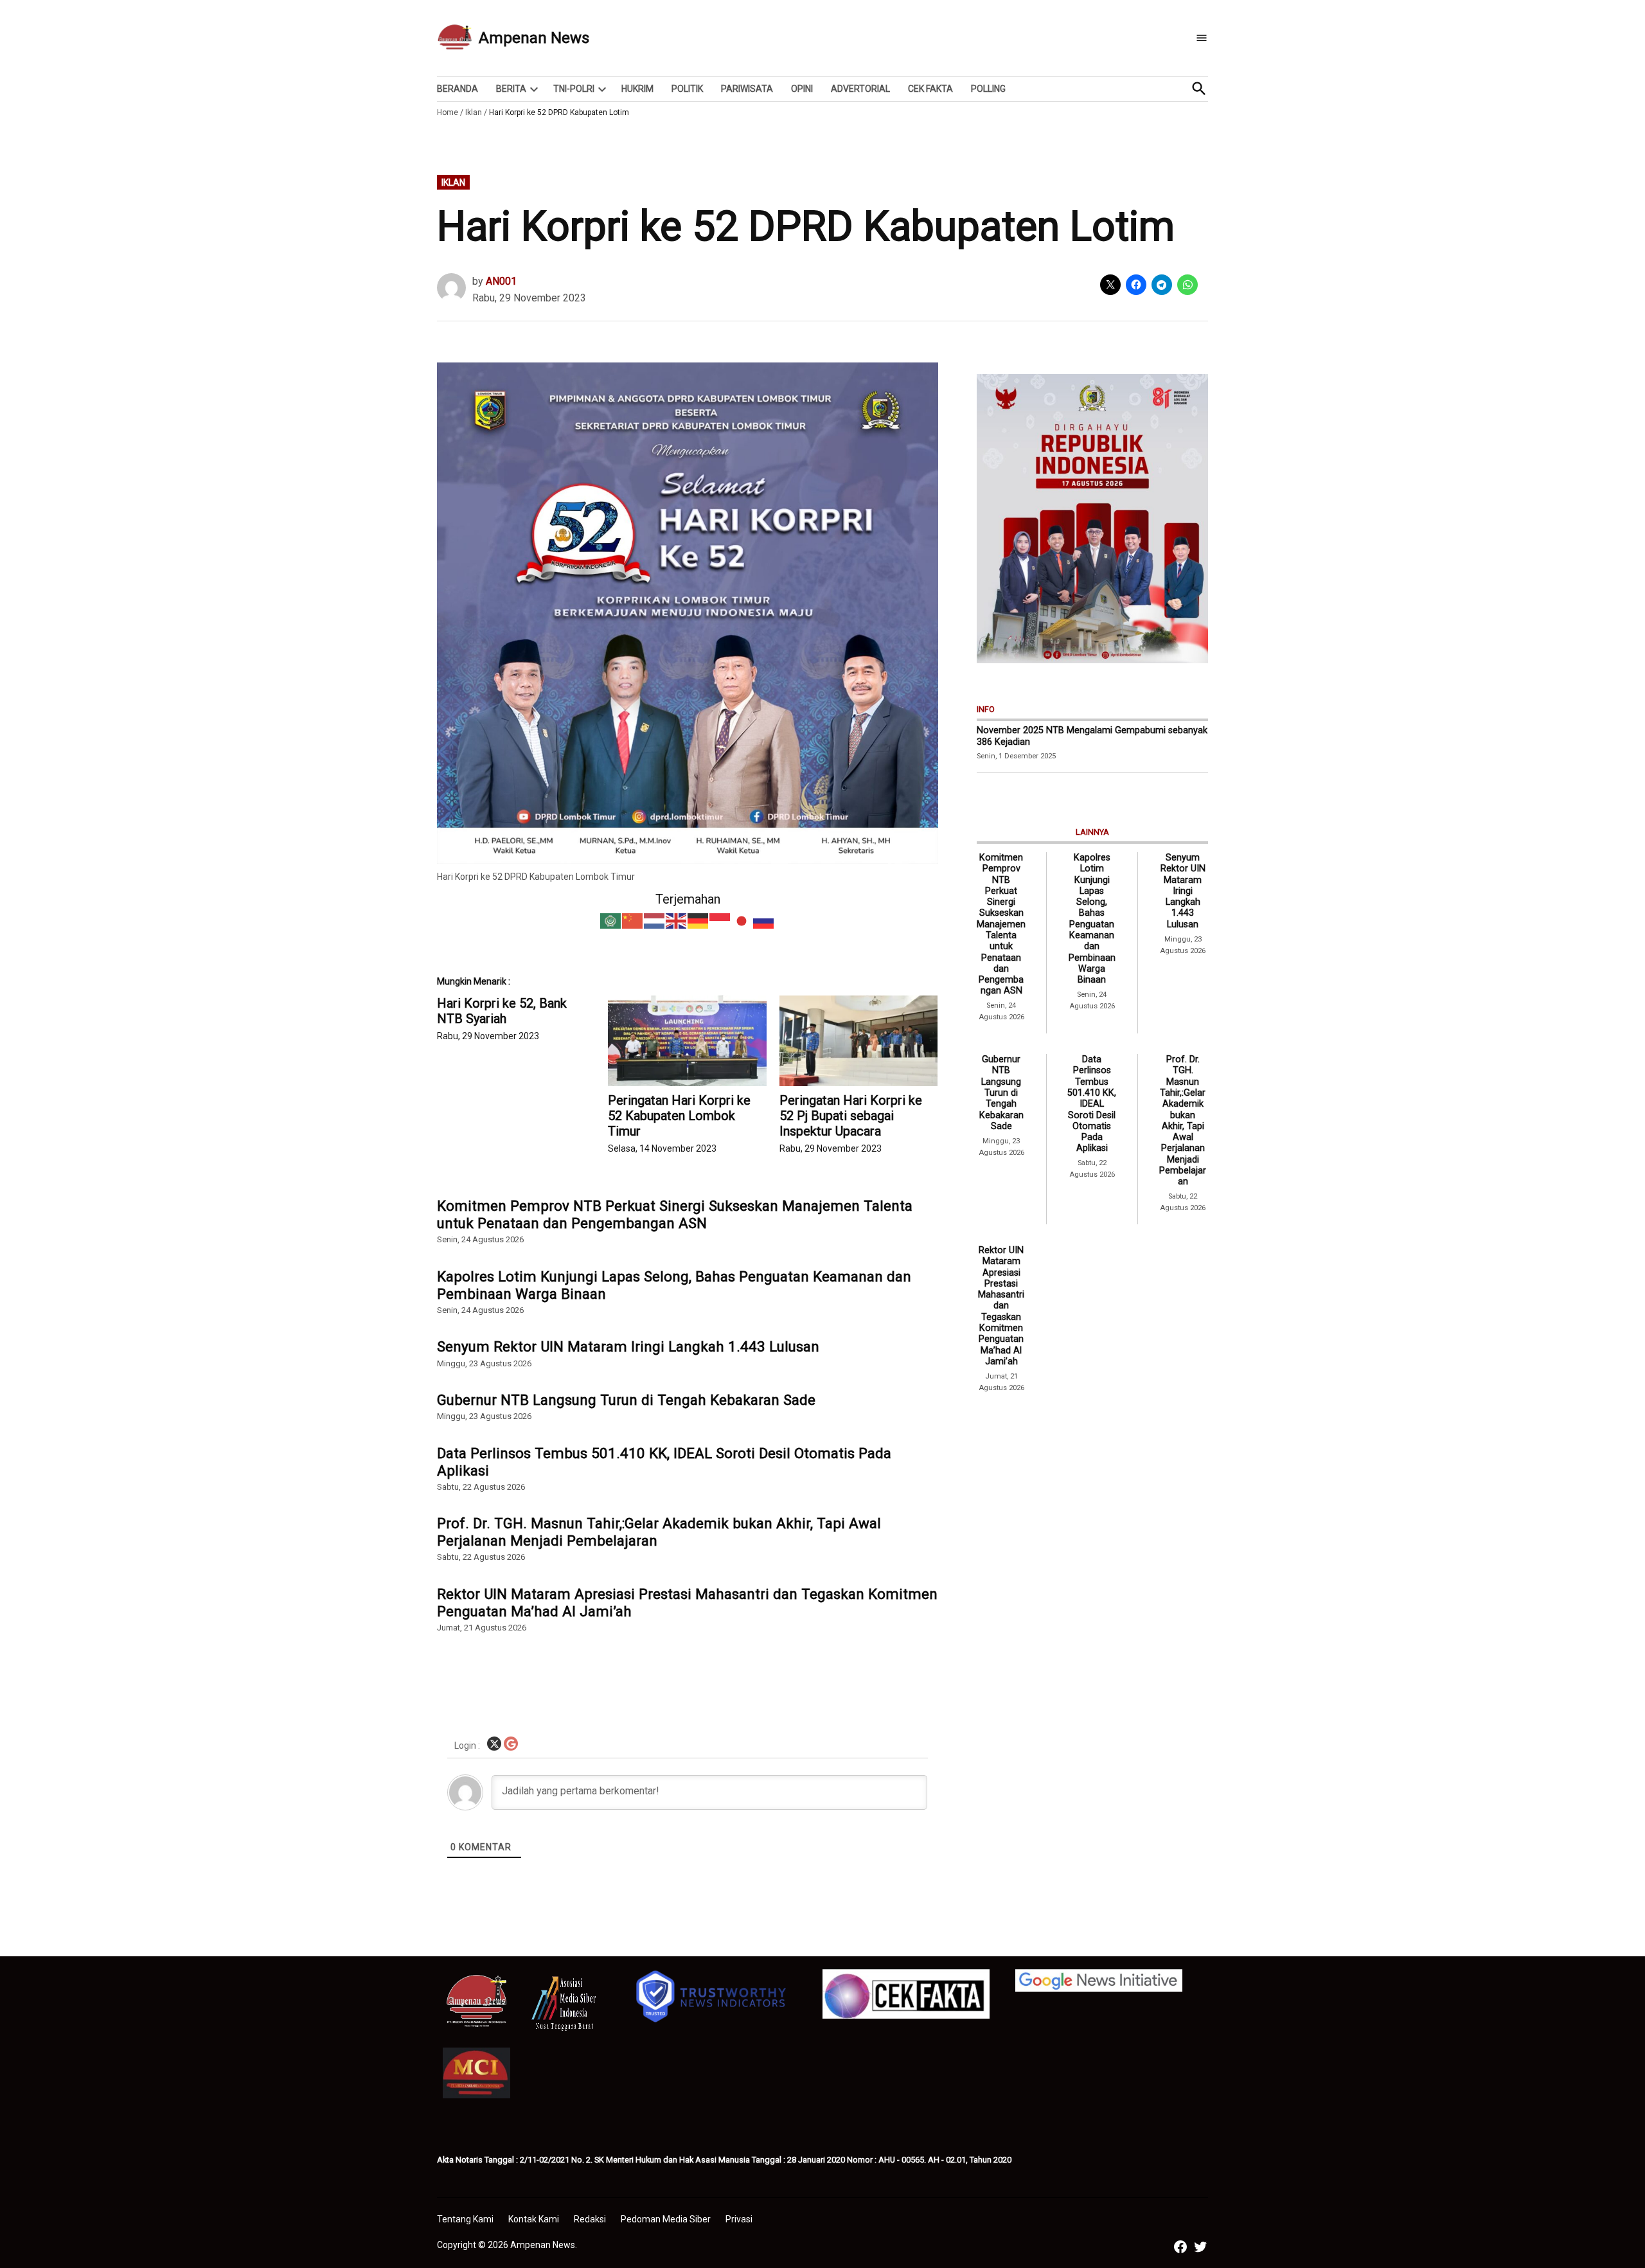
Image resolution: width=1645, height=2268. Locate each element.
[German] (698, 920)
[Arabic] (611, 920)
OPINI (802, 89)
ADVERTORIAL (860, 89)
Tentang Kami (465, 2219)
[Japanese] (742, 920)
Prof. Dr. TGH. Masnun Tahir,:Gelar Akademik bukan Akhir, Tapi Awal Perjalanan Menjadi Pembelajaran (659, 1532)
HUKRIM (637, 89)
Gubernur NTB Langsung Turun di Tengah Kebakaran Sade (626, 1400)
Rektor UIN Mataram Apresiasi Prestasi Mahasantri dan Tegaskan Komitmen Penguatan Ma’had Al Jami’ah (687, 1603)
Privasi (739, 2219)
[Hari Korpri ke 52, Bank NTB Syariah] (522, 1019)
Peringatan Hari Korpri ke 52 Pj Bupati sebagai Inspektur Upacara (851, 1116)
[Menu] (1202, 38)
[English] (677, 920)
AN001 (501, 281)
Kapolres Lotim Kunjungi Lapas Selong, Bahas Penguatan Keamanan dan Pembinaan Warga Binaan (674, 1285)
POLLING (988, 89)
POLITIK (687, 89)
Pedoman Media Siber (666, 2219)
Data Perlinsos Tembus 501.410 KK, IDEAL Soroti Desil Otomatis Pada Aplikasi (664, 1462)
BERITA (511, 89)
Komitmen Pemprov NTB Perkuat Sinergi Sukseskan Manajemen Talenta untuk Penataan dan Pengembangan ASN (675, 1214)
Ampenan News (534, 38)
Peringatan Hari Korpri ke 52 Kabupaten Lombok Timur (679, 1116)
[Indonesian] (720, 920)
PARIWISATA (747, 89)
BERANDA (458, 89)
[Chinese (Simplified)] (633, 920)
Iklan (474, 112)
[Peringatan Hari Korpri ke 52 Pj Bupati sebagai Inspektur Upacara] (858, 1041)
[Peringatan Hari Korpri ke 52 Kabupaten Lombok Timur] (687, 1041)
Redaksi (590, 2219)
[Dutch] (655, 920)
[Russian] (764, 920)
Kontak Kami (534, 2219)
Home (448, 112)
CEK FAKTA (930, 89)
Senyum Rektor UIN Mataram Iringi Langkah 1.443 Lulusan (628, 1346)
